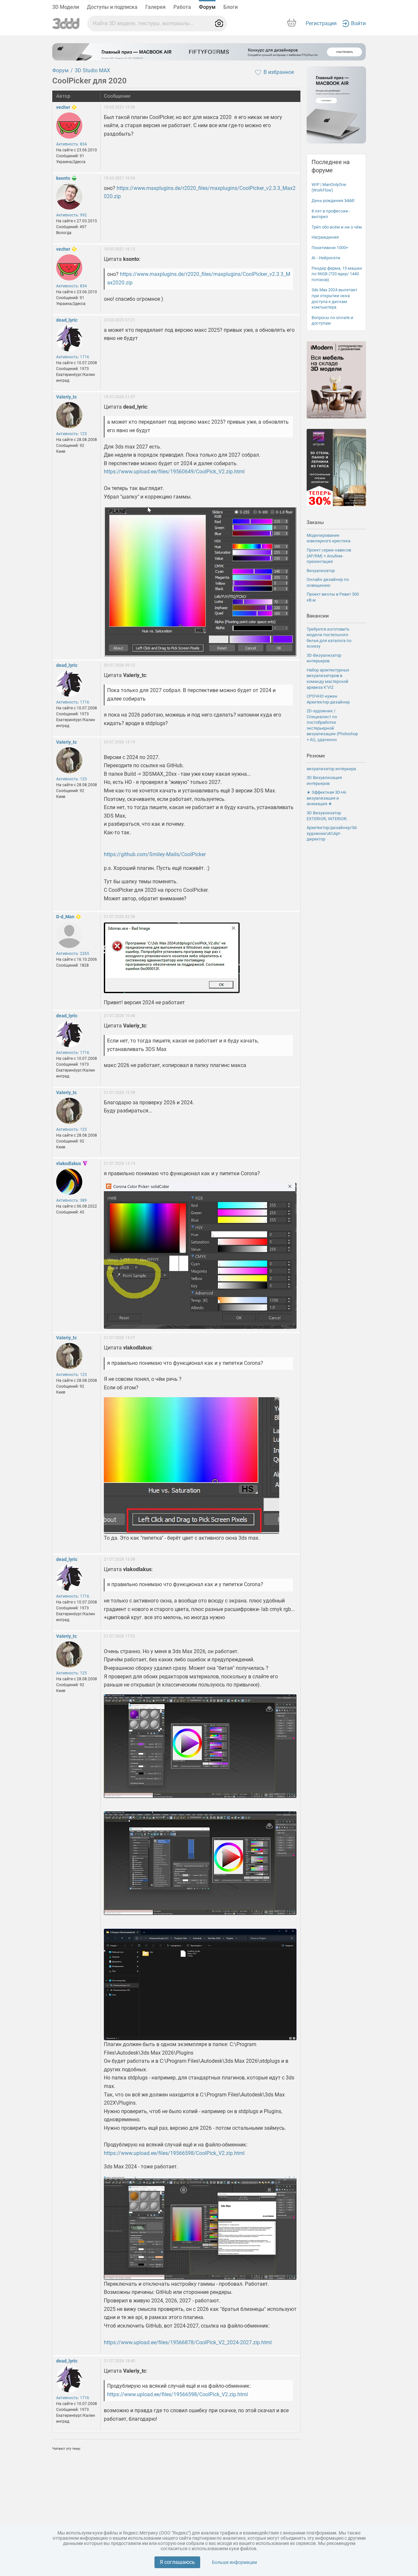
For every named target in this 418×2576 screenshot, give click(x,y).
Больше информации (234, 2562)
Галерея (155, 7)
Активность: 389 (72, 1200)
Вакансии (318, 616)
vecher (63, 107)
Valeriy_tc (66, 397)
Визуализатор (321, 571)
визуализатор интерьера (331, 769)
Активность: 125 (72, 434)
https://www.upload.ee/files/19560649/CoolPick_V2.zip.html (174, 472)
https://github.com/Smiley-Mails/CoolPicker (155, 854)
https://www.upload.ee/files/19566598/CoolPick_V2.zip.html (174, 2153)
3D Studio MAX (92, 70)
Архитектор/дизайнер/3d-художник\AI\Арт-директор (332, 833)
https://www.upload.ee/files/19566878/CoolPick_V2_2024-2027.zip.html (188, 2342)
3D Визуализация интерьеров (324, 780)
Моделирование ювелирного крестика (329, 538)
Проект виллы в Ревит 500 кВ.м (333, 597)
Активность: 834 (72, 144)
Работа (182, 7)
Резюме (316, 756)
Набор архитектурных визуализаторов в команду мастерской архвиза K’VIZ (328, 679)
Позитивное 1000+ (330, 248)
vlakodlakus (69, 1163)
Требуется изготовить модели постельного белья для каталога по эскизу (329, 638)
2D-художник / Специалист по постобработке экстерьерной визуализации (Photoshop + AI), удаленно (332, 725)
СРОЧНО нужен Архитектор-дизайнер (328, 699)
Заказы (315, 522)
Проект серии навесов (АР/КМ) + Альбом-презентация (329, 556)
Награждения (325, 237)
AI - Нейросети (326, 258)
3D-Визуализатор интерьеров (324, 658)
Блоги (231, 7)
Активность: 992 (72, 215)
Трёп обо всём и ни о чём (337, 227)
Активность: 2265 (73, 954)
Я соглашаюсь (177, 2562)
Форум (207, 7)
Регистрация (321, 23)
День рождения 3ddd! (333, 201)
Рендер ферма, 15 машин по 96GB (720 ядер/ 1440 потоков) (337, 274)
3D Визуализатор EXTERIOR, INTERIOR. (327, 816)
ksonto (63, 178)
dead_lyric (67, 320)
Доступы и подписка (112, 7)
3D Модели (66, 7)
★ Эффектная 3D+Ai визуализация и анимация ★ (326, 798)
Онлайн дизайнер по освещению (328, 582)
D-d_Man (65, 917)
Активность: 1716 (73, 357)
